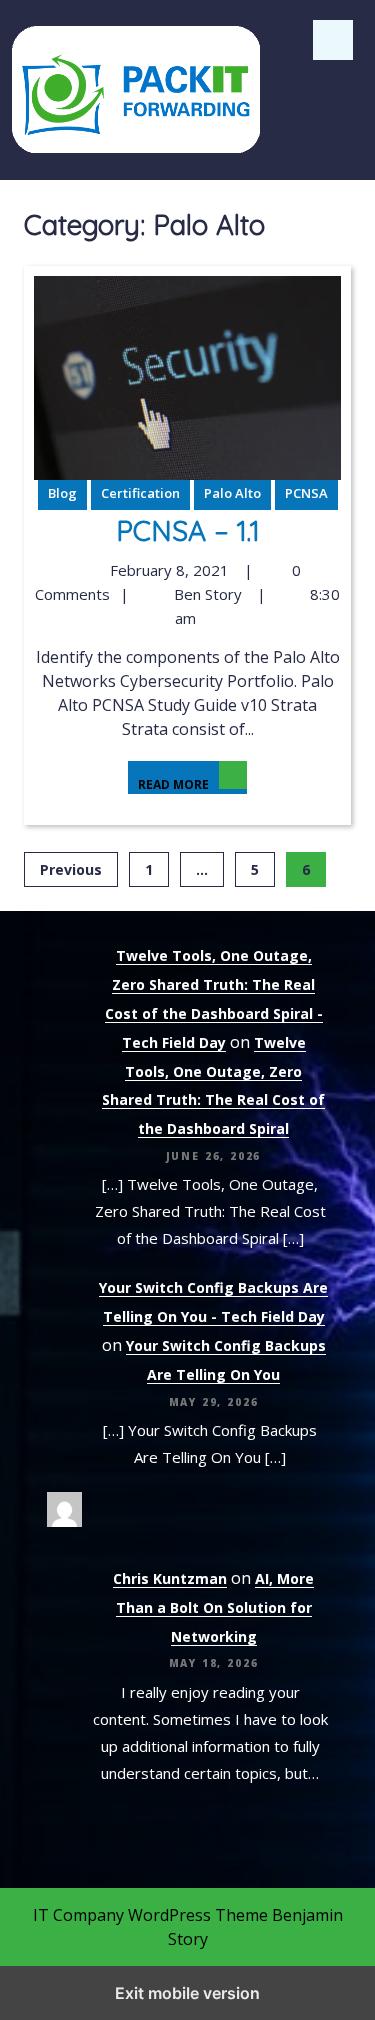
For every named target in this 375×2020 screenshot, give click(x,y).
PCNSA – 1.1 (188, 530)
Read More (168, 777)
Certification (140, 493)
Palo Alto (232, 493)
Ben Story (205, 594)
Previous (71, 869)
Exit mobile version (187, 1993)
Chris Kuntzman (170, 1578)
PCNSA (306, 493)
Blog (62, 493)
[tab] (333, 40)
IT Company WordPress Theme (150, 1915)
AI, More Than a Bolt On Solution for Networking (215, 1607)
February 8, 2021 (167, 570)
